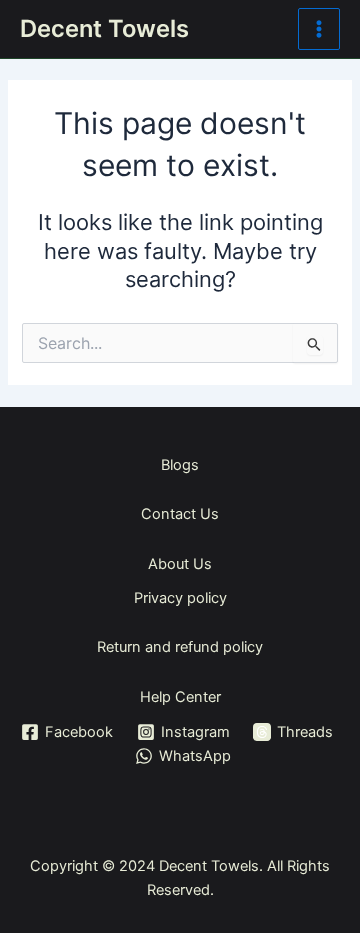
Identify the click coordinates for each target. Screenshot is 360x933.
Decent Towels (104, 28)
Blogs (180, 465)
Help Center (180, 697)
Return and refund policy (180, 647)
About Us (180, 564)
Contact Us (180, 514)
